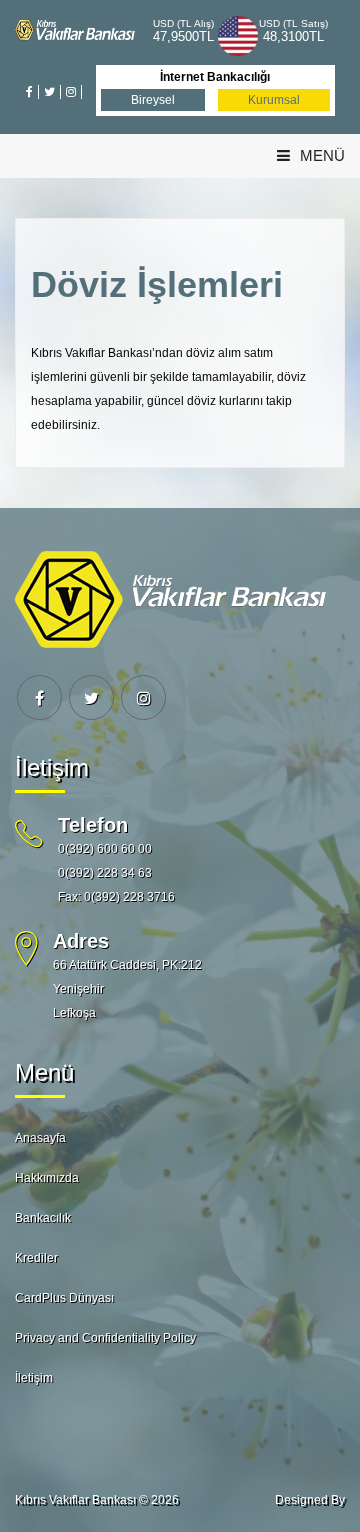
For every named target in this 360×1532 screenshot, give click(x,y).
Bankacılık (43, 1218)
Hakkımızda (47, 1178)
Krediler (36, 1258)
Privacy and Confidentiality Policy (105, 1338)
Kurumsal (274, 100)
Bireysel (153, 100)
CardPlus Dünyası (64, 1298)
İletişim (34, 1378)
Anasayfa (40, 1138)
